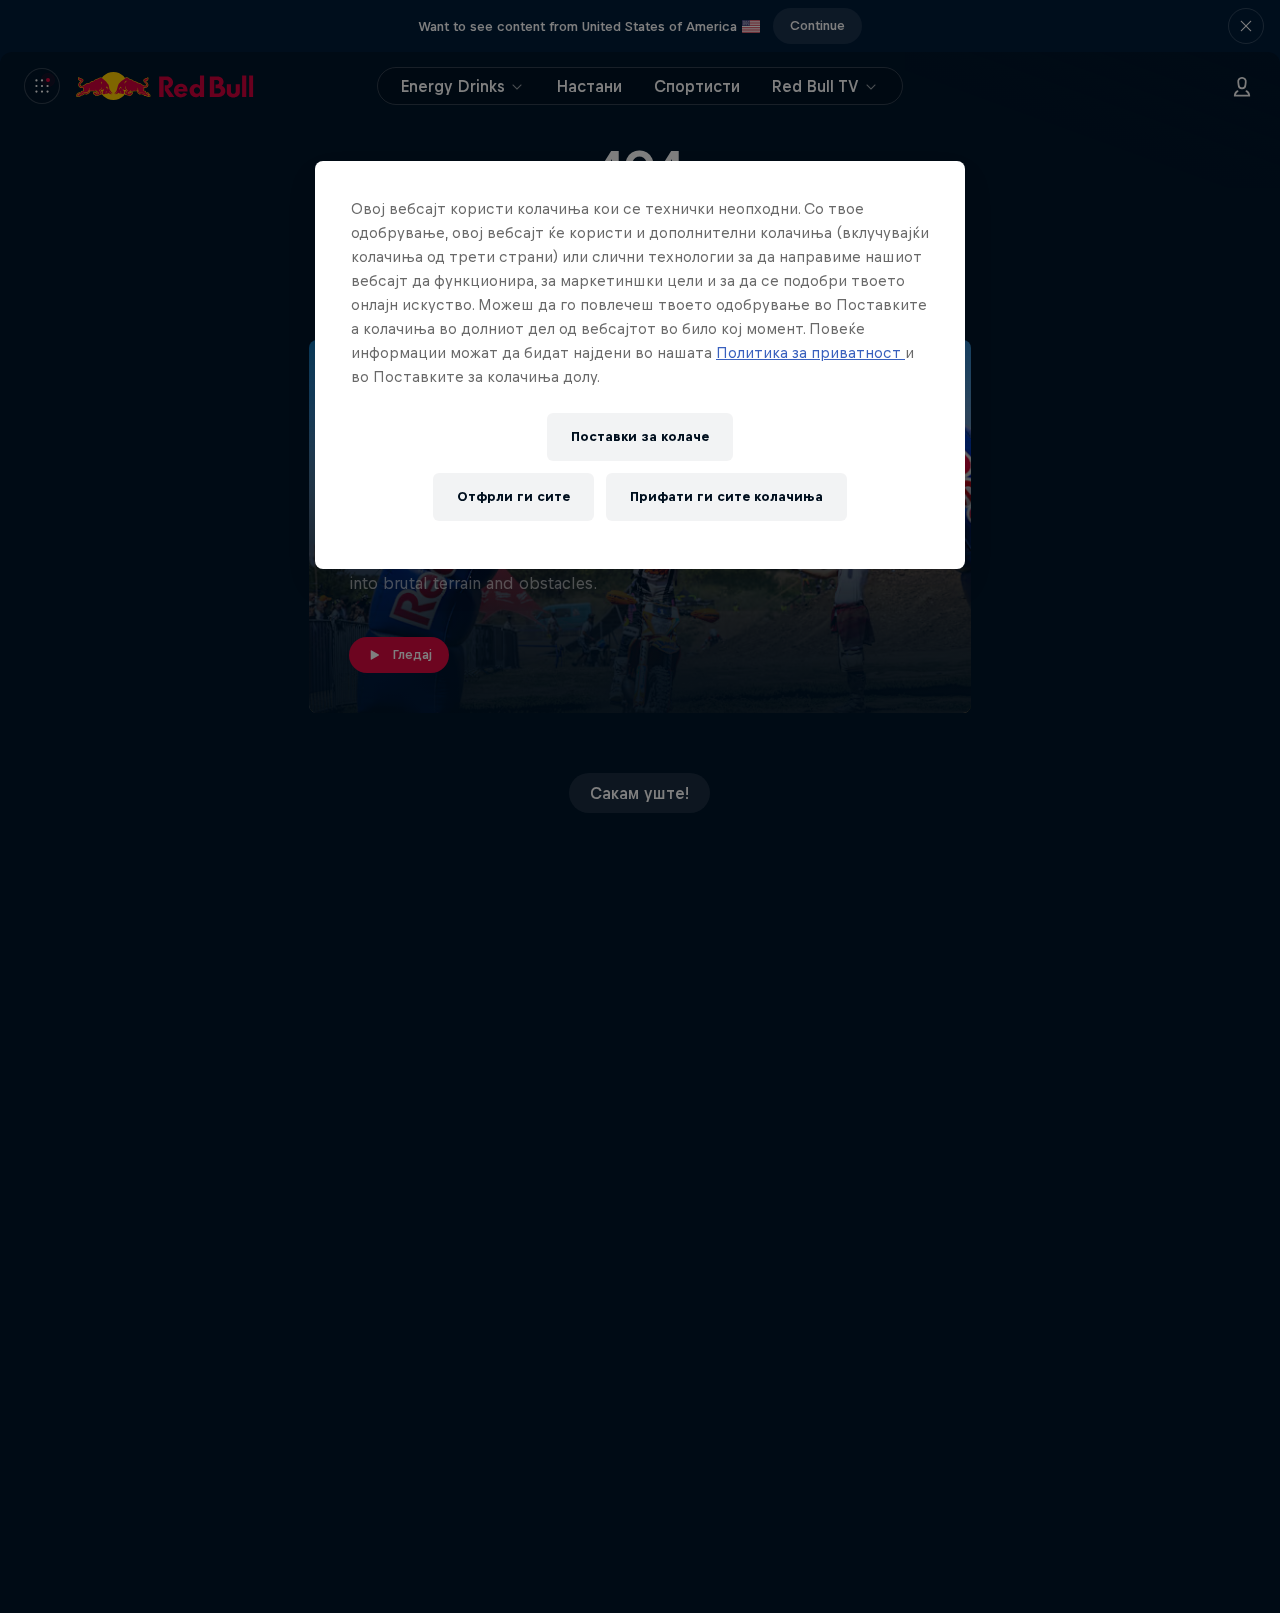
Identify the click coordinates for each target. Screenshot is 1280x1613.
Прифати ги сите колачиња (726, 497)
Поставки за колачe (640, 437)
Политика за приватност (810, 352)
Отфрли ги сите (513, 497)
